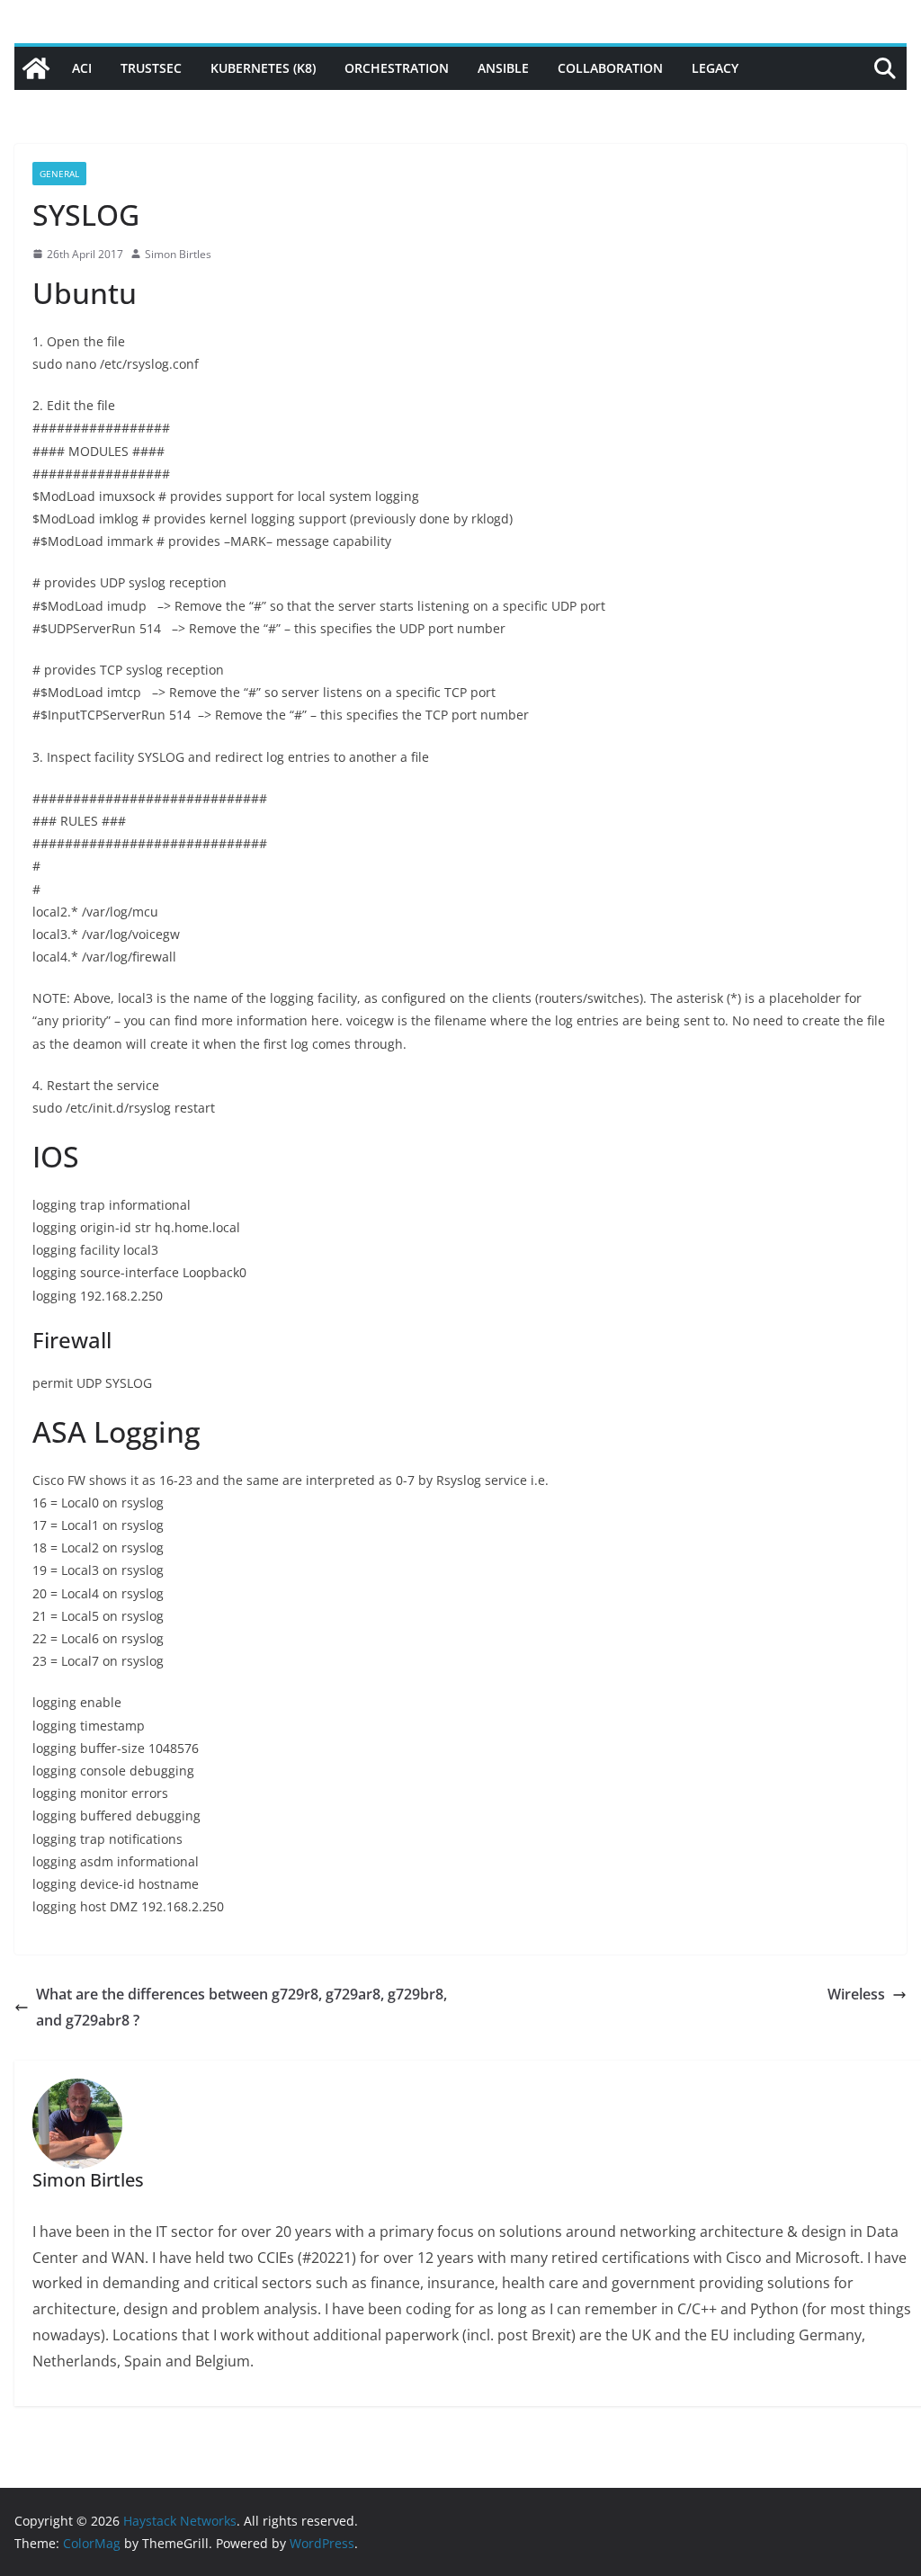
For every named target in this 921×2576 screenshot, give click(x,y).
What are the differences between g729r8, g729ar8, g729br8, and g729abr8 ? (241, 2007)
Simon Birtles (178, 254)
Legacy (715, 68)
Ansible (503, 68)
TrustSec (151, 68)
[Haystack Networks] (36, 68)
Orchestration (397, 68)
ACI (82, 68)
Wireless (856, 1994)
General (59, 174)
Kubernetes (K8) (263, 68)
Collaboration (610, 68)
